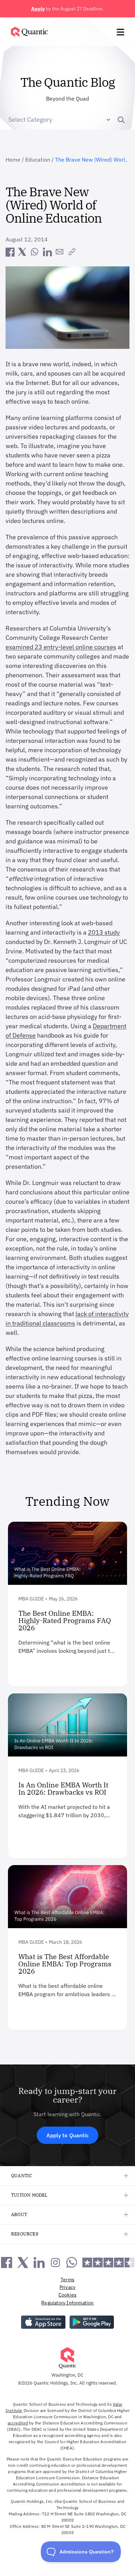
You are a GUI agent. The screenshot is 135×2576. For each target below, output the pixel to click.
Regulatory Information (67, 2303)
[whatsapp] (35, 252)
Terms (67, 2279)
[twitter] (22, 252)
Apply (38, 9)
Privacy (67, 2287)
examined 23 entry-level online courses (61, 647)
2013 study (104, 932)
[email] (60, 252)
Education (38, 160)
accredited (18, 2423)
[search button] (118, 120)
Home (13, 160)
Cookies (67, 2295)
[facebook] (10, 252)
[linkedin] (47, 252)
